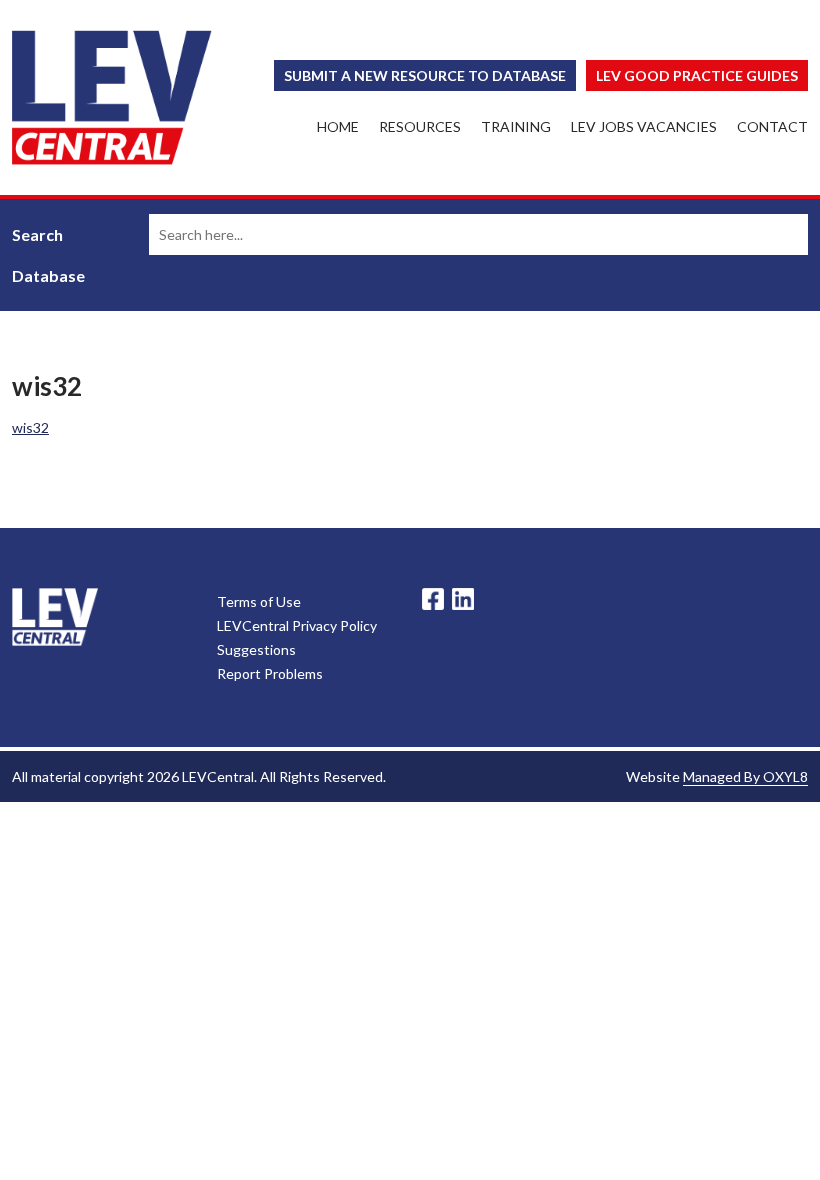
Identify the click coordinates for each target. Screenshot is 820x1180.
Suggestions (256, 649)
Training (516, 126)
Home (338, 126)
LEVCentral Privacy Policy (297, 625)
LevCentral (55, 617)
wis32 (30, 427)
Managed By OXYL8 (745, 776)
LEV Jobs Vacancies (644, 126)
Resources (420, 126)
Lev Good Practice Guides (697, 75)
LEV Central (112, 97)
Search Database (48, 255)
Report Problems (270, 673)
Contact (772, 126)
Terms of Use (259, 601)
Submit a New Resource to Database (425, 75)
